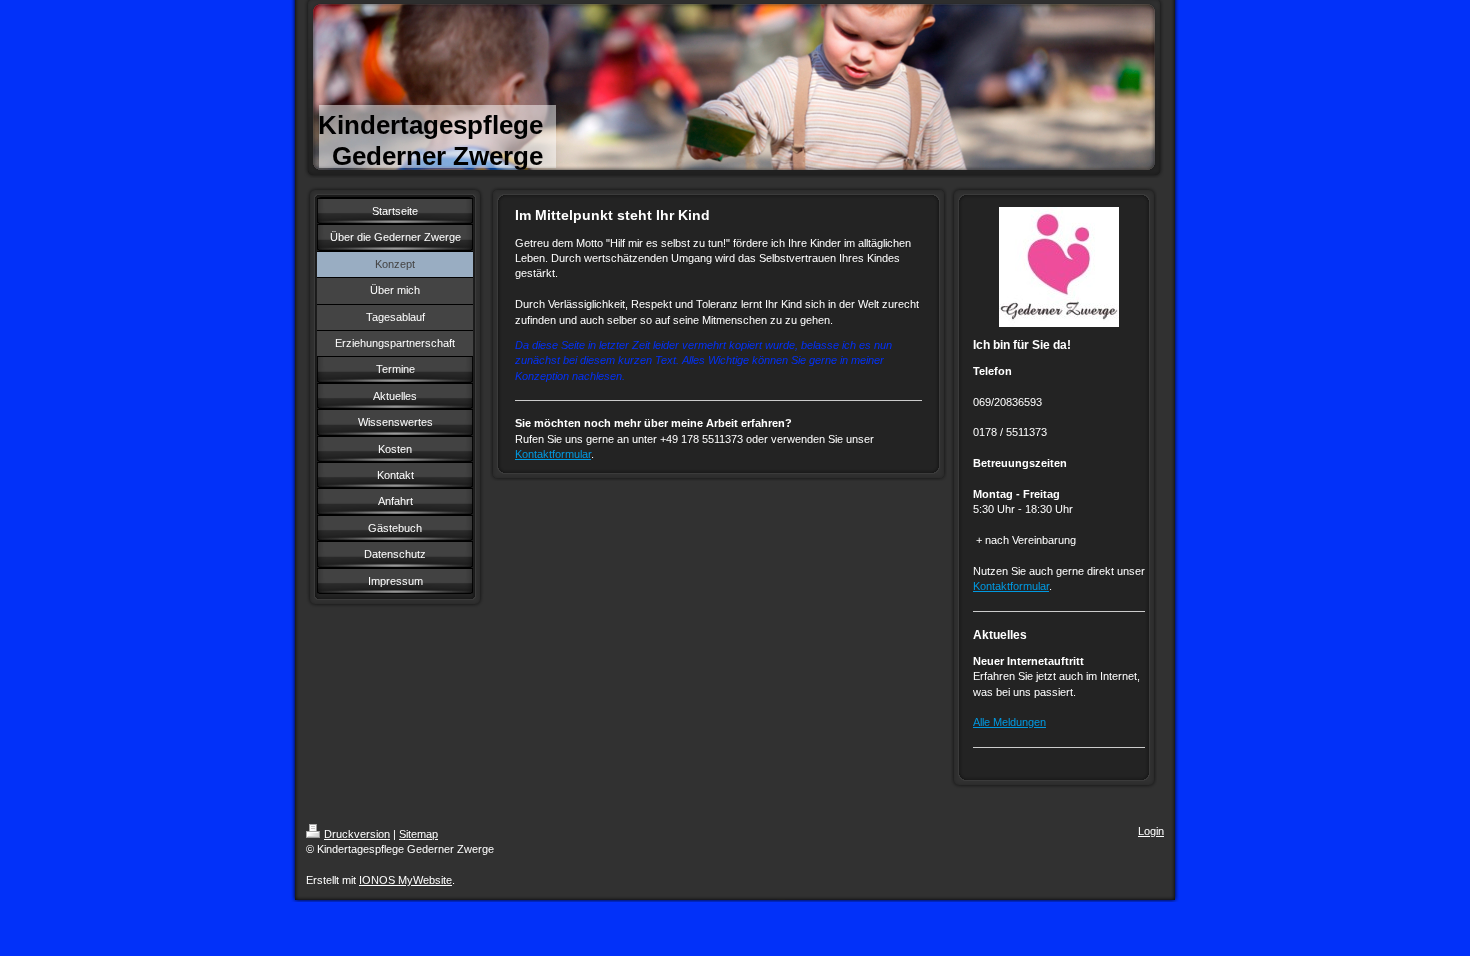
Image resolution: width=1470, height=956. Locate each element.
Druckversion (357, 834)
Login (1151, 831)
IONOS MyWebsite (405, 880)
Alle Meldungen (1009, 722)
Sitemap (418, 834)
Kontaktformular (553, 454)
